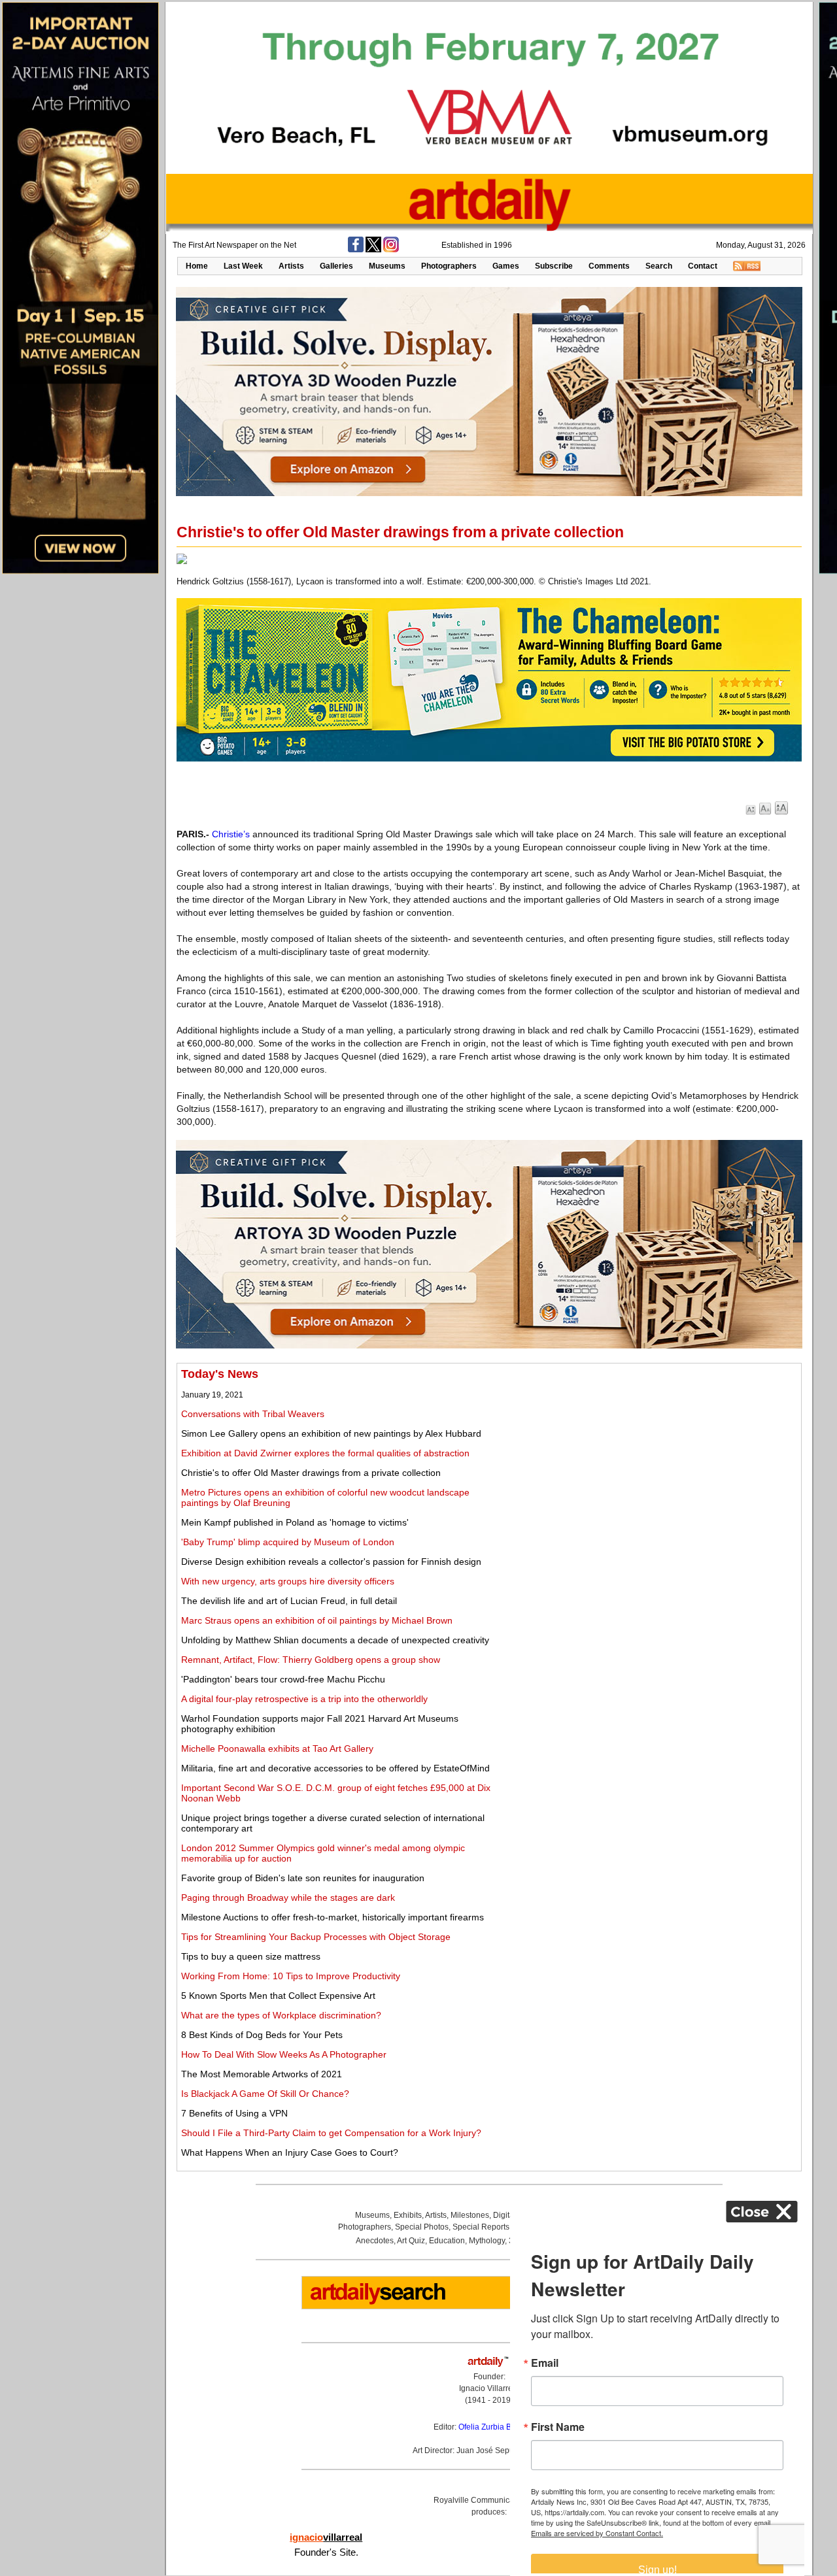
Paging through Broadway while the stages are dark (288, 1898)
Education (447, 2241)
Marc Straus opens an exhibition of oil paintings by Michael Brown (317, 1620)
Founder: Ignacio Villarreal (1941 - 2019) (489, 2388)
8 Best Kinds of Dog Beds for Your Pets (262, 2035)
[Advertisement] (652, 1459)
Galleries (336, 266)
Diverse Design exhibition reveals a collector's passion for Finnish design (331, 1562)
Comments (609, 266)
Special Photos (422, 2227)
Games (506, 266)
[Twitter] (373, 250)
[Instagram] (391, 250)
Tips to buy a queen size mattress (251, 1956)
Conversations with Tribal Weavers (253, 1414)
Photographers (449, 266)
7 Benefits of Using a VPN (234, 2113)
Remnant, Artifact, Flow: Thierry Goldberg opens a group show (311, 1660)
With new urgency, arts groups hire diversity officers (288, 1581)
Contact (703, 266)
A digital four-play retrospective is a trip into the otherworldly (304, 1699)
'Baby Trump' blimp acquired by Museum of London (288, 1542)
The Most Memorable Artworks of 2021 (262, 2074)
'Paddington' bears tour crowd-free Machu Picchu (283, 1679)
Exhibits (408, 2215)
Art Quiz (411, 2241)
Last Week (243, 266)
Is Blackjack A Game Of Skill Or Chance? (265, 2094)
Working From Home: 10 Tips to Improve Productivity (291, 1976)
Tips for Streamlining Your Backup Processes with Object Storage (316, 1937)
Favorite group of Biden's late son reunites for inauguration (303, 1878)
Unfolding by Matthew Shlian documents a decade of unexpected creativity (335, 1640)
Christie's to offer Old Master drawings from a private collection (311, 1473)
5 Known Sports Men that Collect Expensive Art (278, 1996)
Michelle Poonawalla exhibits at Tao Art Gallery (277, 1748)
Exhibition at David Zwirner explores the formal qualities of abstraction (325, 1453)
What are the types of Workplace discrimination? (281, 2015)
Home (197, 266)
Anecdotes (375, 2241)
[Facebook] (356, 250)
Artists (291, 266)
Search (659, 266)
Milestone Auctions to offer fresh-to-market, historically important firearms (333, 1917)
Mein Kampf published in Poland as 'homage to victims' (295, 1522)
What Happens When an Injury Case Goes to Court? (290, 2152)
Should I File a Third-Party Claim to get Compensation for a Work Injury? (331, 2133)
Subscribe (554, 266)
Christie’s (231, 834)
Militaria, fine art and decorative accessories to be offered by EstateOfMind (335, 1768)
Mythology (487, 2241)
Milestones (470, 2215)
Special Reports (481, 2227)
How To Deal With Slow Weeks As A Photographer (284, 2054)
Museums (387, 266)
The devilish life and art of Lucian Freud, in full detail (289, 1601)
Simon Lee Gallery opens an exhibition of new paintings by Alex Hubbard (331, 1433)
